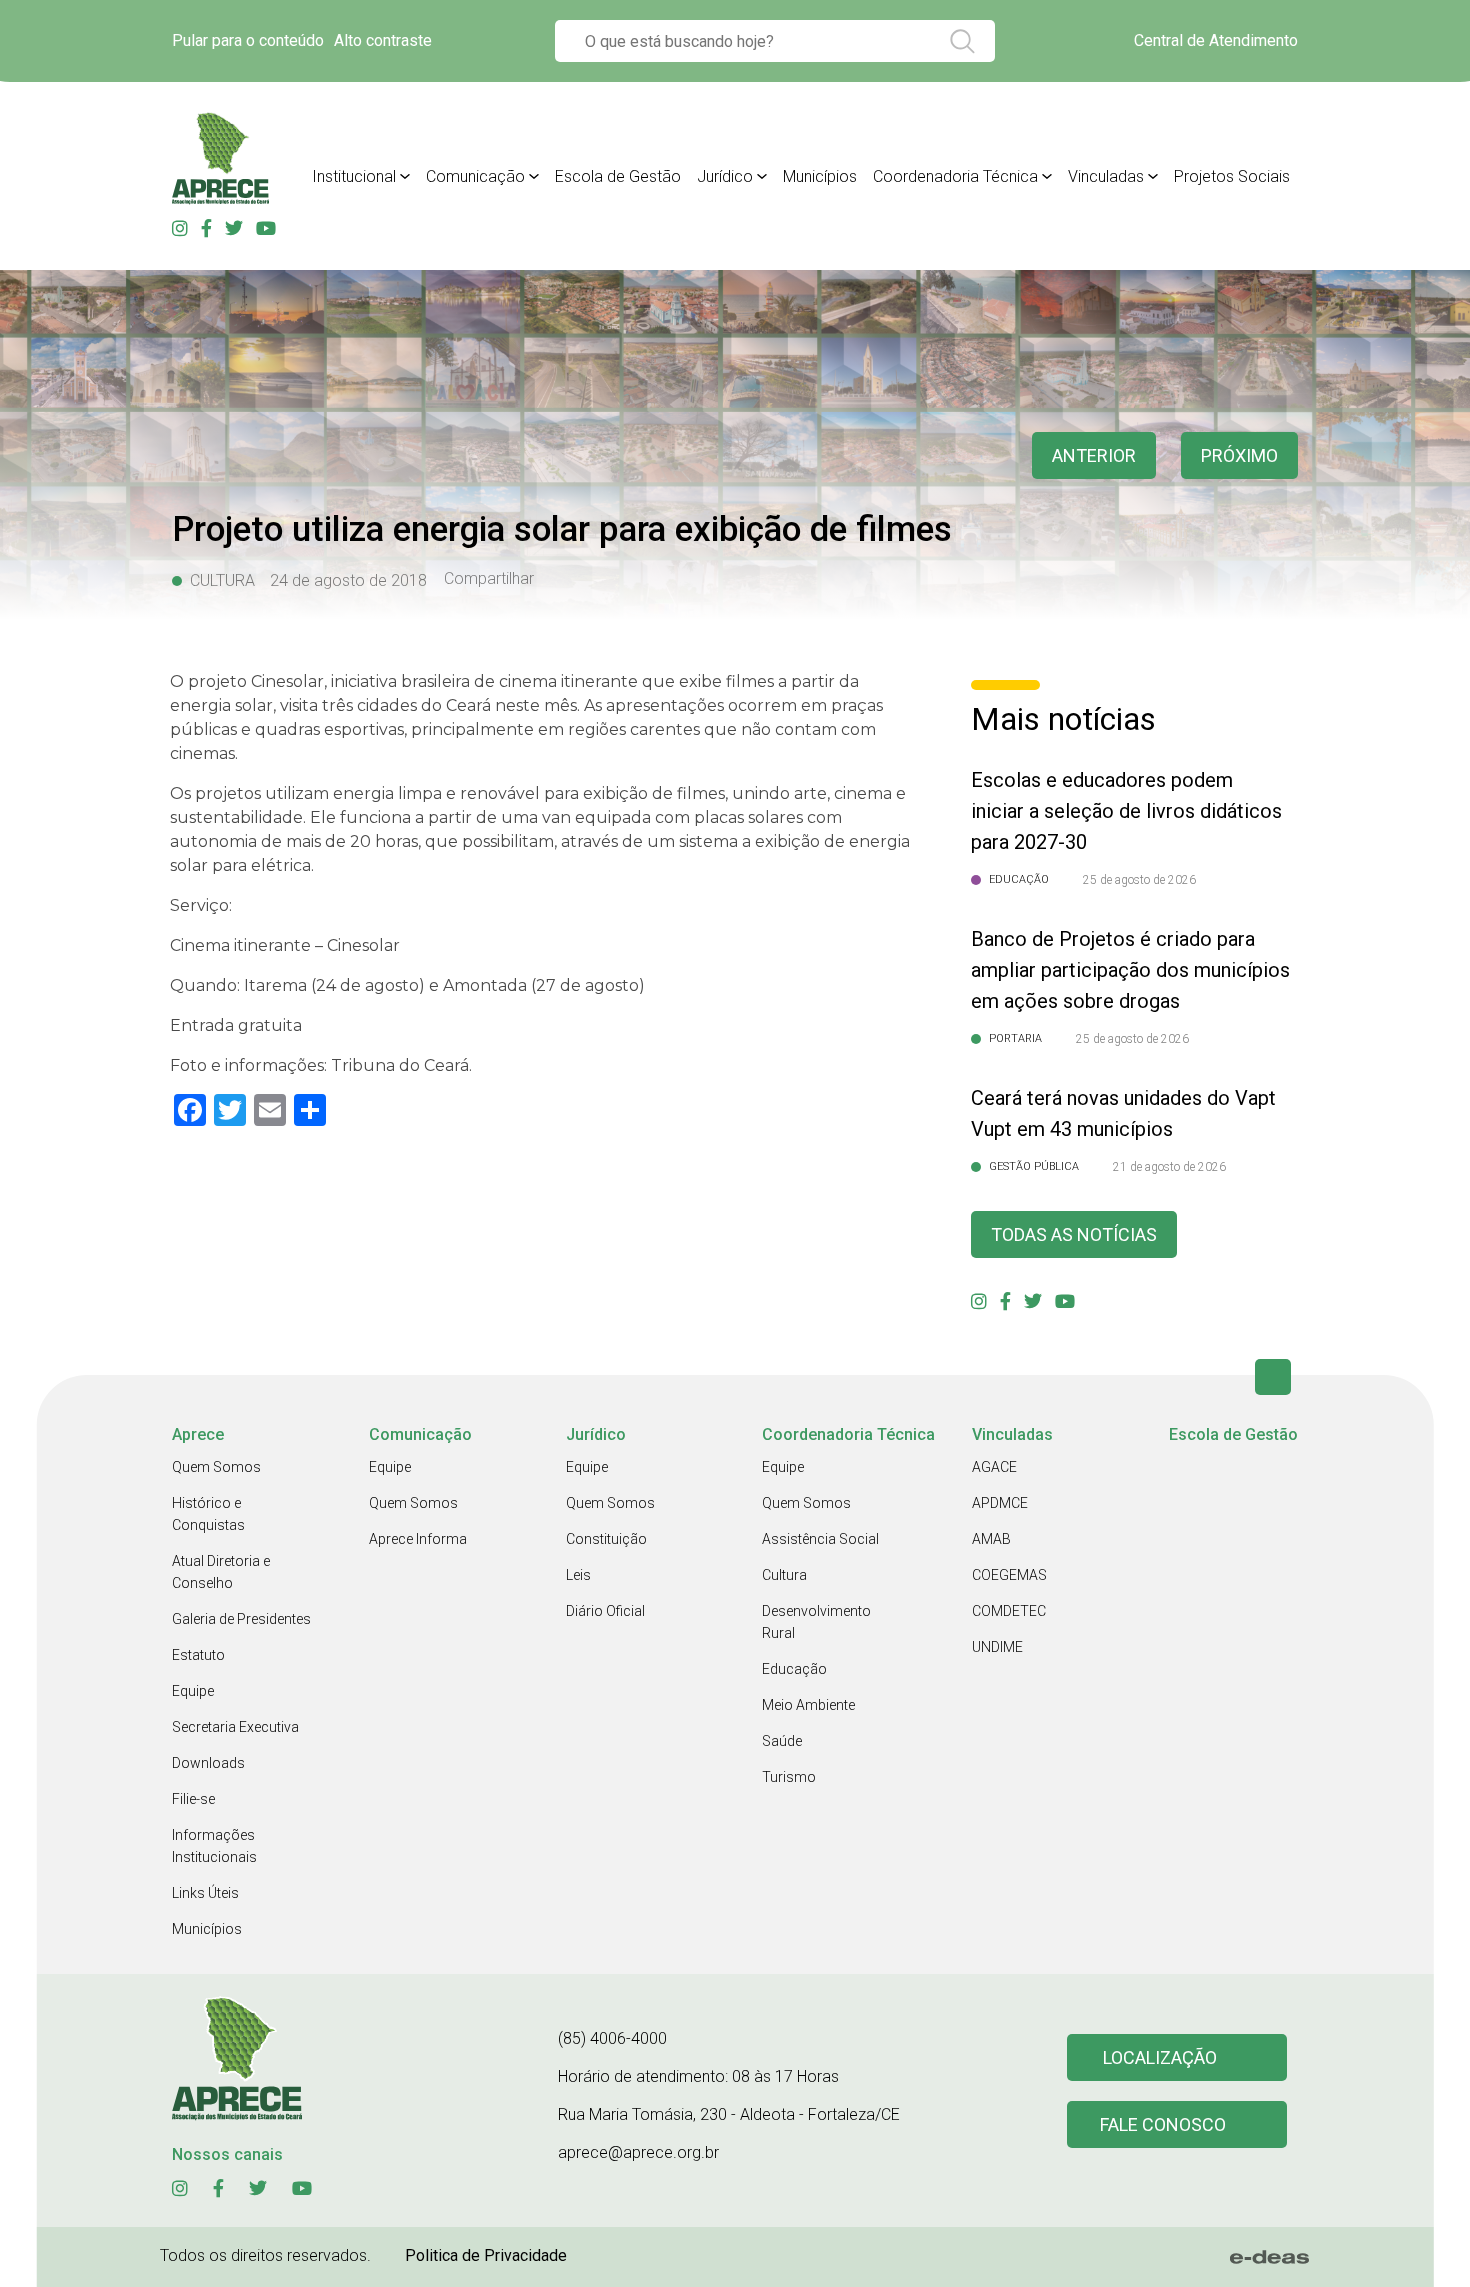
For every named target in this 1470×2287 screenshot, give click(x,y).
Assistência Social (820, 1539)
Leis (578, 1575)
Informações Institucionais (214, 1846)
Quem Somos (216, 1467)
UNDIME (997, 1647)
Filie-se (193, 1799)
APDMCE (1000, 1503)
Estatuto (198, 1655)
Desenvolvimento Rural (816, 1622)
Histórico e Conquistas (208, 1514)
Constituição (606, 1539)
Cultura (784, 1575)
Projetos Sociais (1232, 176)
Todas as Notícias (1074, 1234)
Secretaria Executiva (235, 1727)
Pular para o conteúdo (248, 40)
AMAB (991, 1539)
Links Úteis (205, 1893)
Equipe (193, 1691)
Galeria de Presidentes (241, 1619)
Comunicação (475, 176)
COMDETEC (1009, 1611)
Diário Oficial (605, 1611)
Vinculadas (1106, 176)
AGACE (994, 1467)
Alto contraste (383, 40)
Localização (1160, 2057)
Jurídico (725, 176)
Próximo (1239, 455)
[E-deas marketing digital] (1270, 2257)
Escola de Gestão (618, 176)
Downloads (208, 1763)
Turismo (789, 1777)
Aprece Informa (418, 1539)
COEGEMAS (1009, 1575)
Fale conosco (1163, 2124)
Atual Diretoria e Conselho (221, 1572)
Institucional (354, 176)
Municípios (820, 176)
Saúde (782, 1741)
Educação (794, 1669)
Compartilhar (489, 579)
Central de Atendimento (1216, 40)
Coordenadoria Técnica (955, 176)
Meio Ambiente (808, 1705)
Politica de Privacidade (486, 2255)
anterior (1094, 455)
